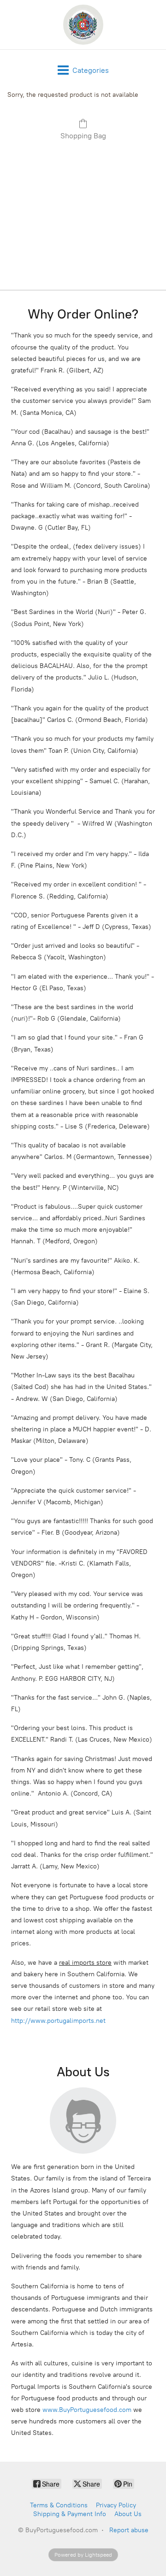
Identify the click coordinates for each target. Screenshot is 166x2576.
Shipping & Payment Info (70, 2514)
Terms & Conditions (59, 2505)
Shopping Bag (83, 136)
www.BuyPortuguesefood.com (87, 2410)
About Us (128, 2514)
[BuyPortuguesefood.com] (83, 25)
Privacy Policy (116, 2505)
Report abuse (129, 2530)
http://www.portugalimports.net (58, 2021)
